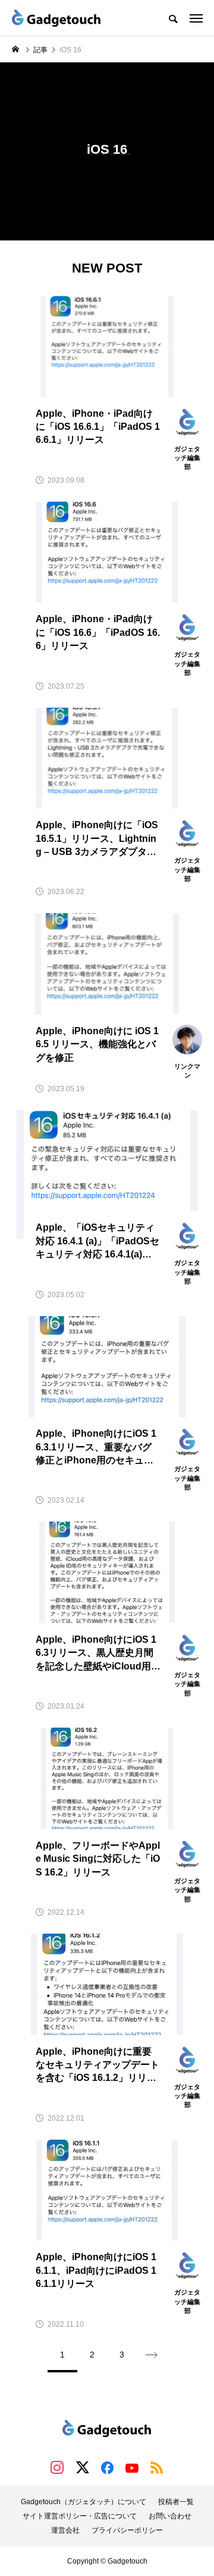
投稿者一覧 (176, 2502)
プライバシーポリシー (127, 2530)
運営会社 (65, 2530)
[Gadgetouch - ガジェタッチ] (56, 18)
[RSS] (157, 2467)
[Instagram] (57, 2467)
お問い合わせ (170, 2516)
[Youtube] (132, 2467)
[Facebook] (107, 2467)
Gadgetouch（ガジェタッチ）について (84, 2502)
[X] (82, 2467)
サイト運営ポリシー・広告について (80, 2516)
